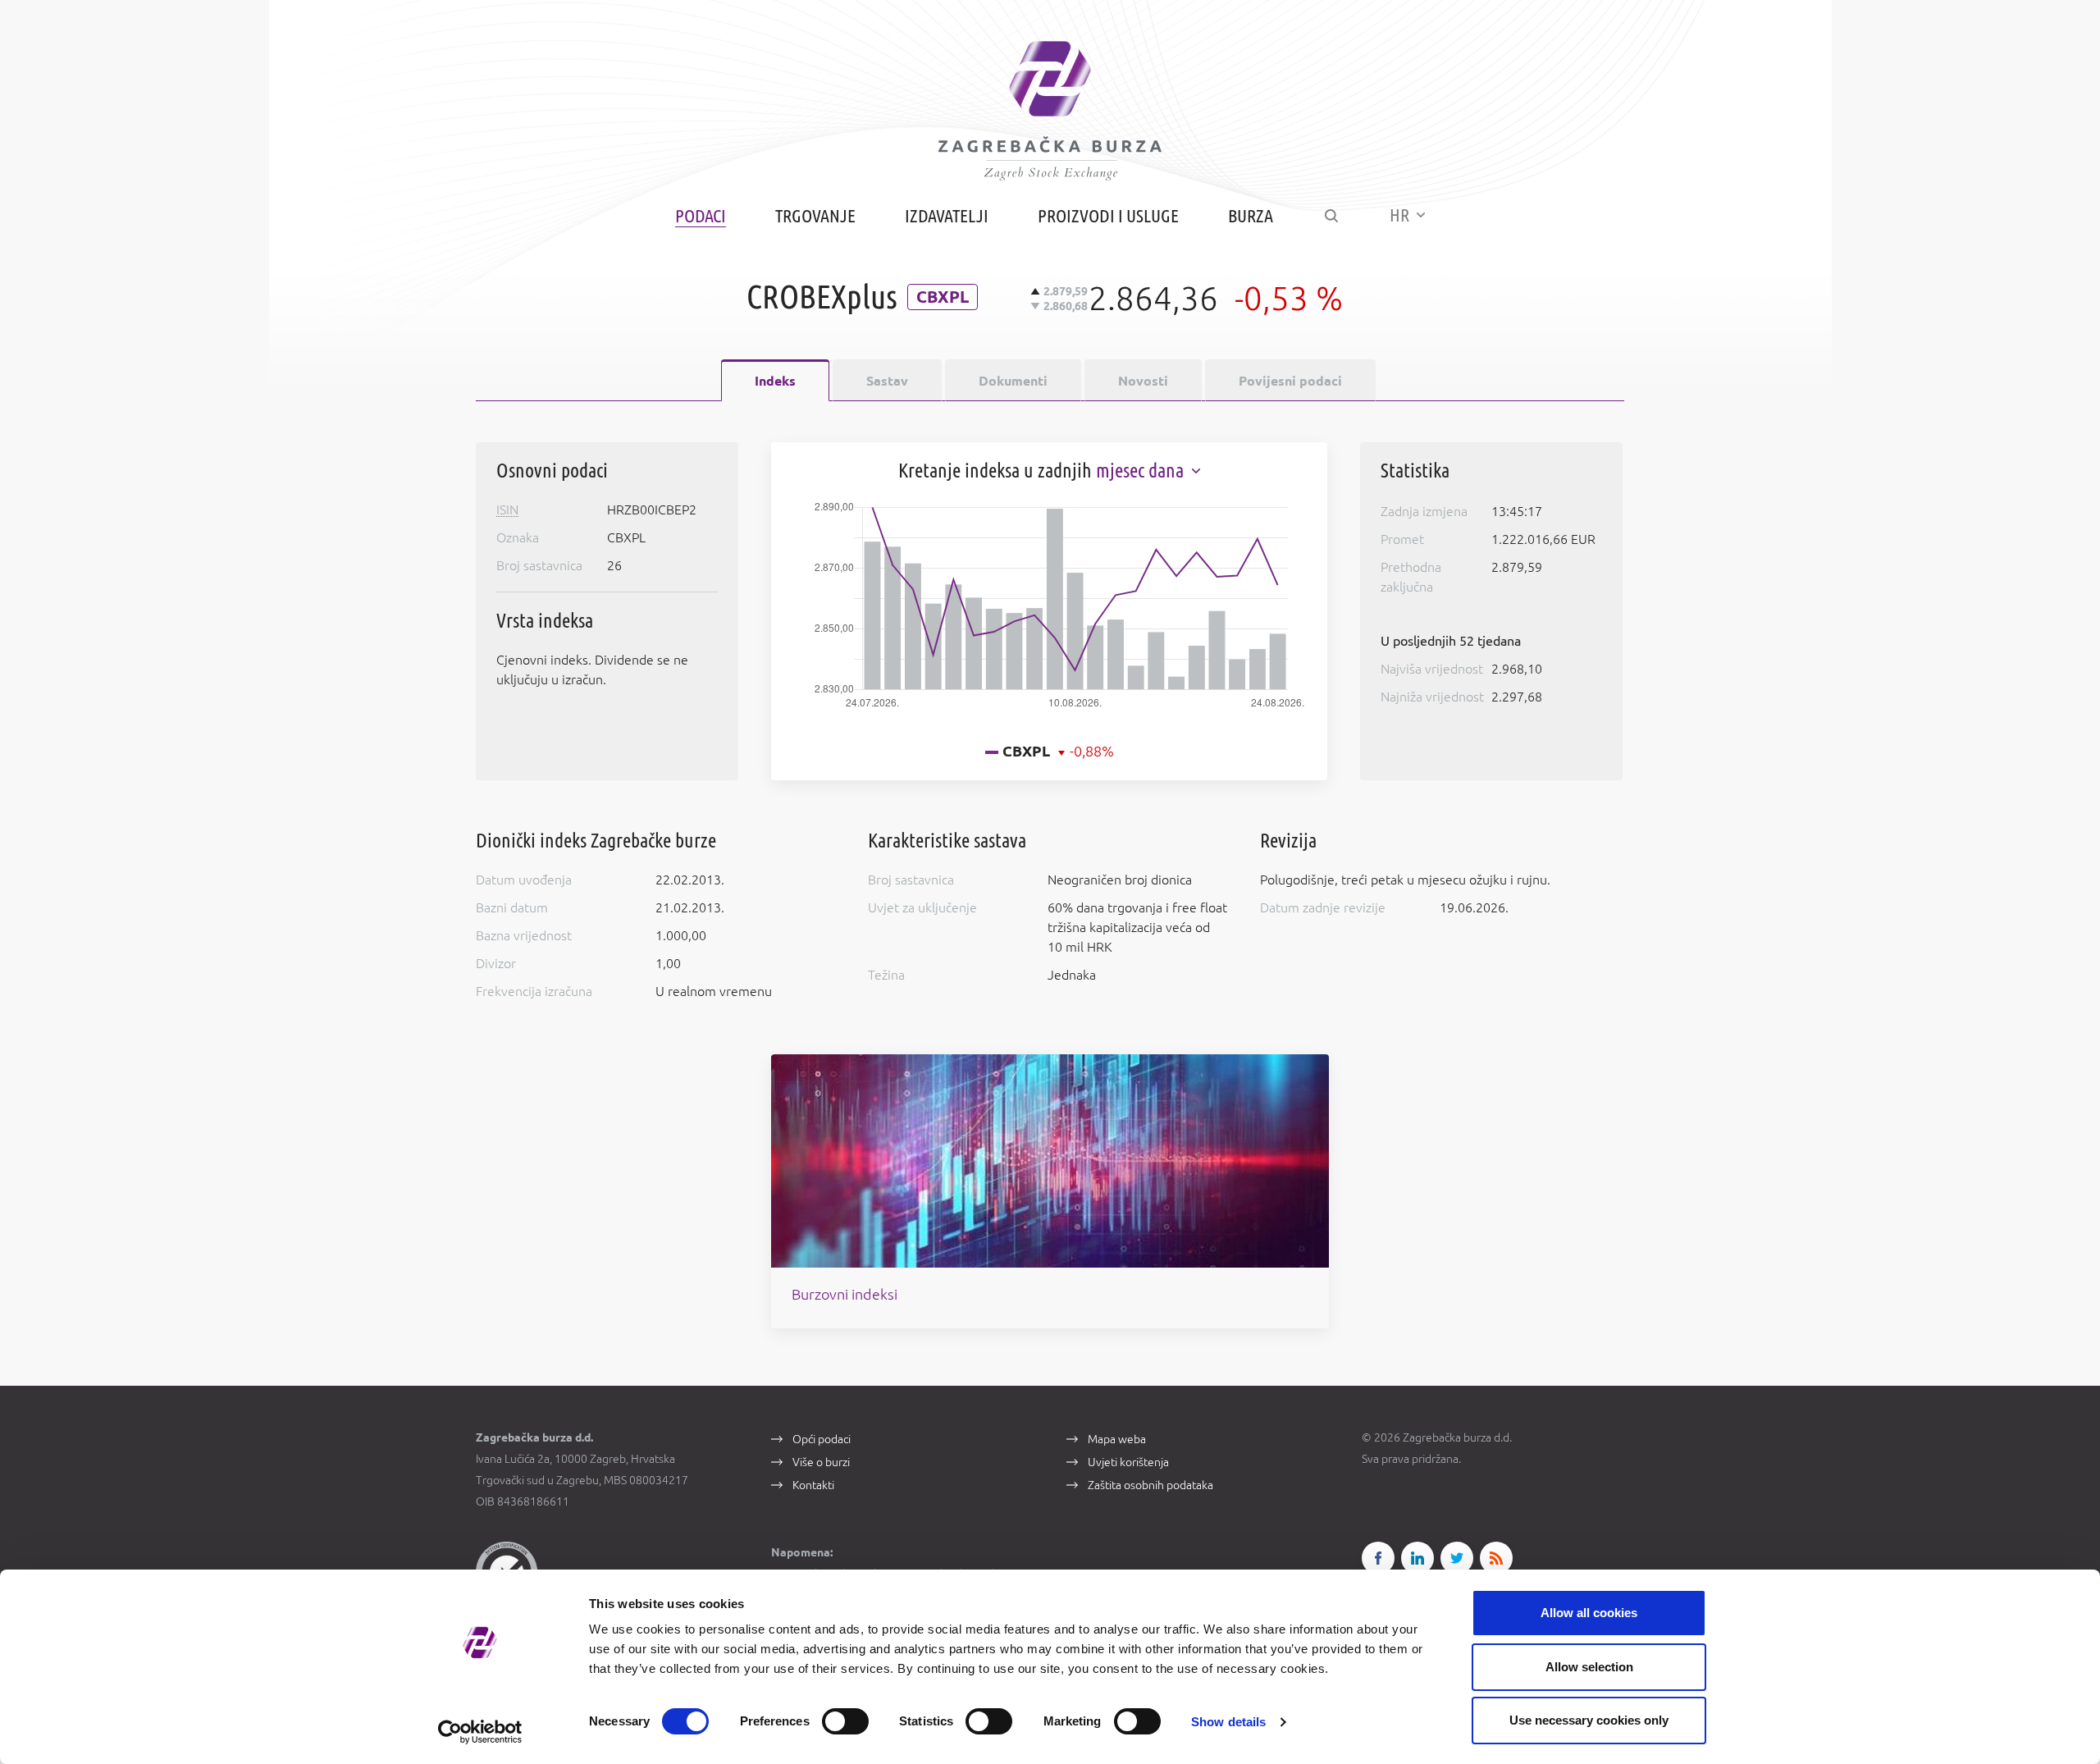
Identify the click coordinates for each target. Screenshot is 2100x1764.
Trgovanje (815, 215)
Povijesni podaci (1290, 381)
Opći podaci (822, 1439)
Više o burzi (821, 1462)
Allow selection (1589, 1667)
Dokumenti (1013, 381)
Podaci (701, 215)
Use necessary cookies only (1589, 1720)
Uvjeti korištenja (1128, 1462)
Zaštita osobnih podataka (1150, 1485)
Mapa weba (1117, 1439)
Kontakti (813, 1485)
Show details (1228, 1722)
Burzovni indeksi (845, 1294)
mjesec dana (1142, 471)
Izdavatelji (947, 215)
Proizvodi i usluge (1108, 215)
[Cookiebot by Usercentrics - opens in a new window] (480, 1732)
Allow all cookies (1589, 1613)
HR (1401, 215)
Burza (1251, 215)
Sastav (887, 381)
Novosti (1143, 381)
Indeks (775, 381)
